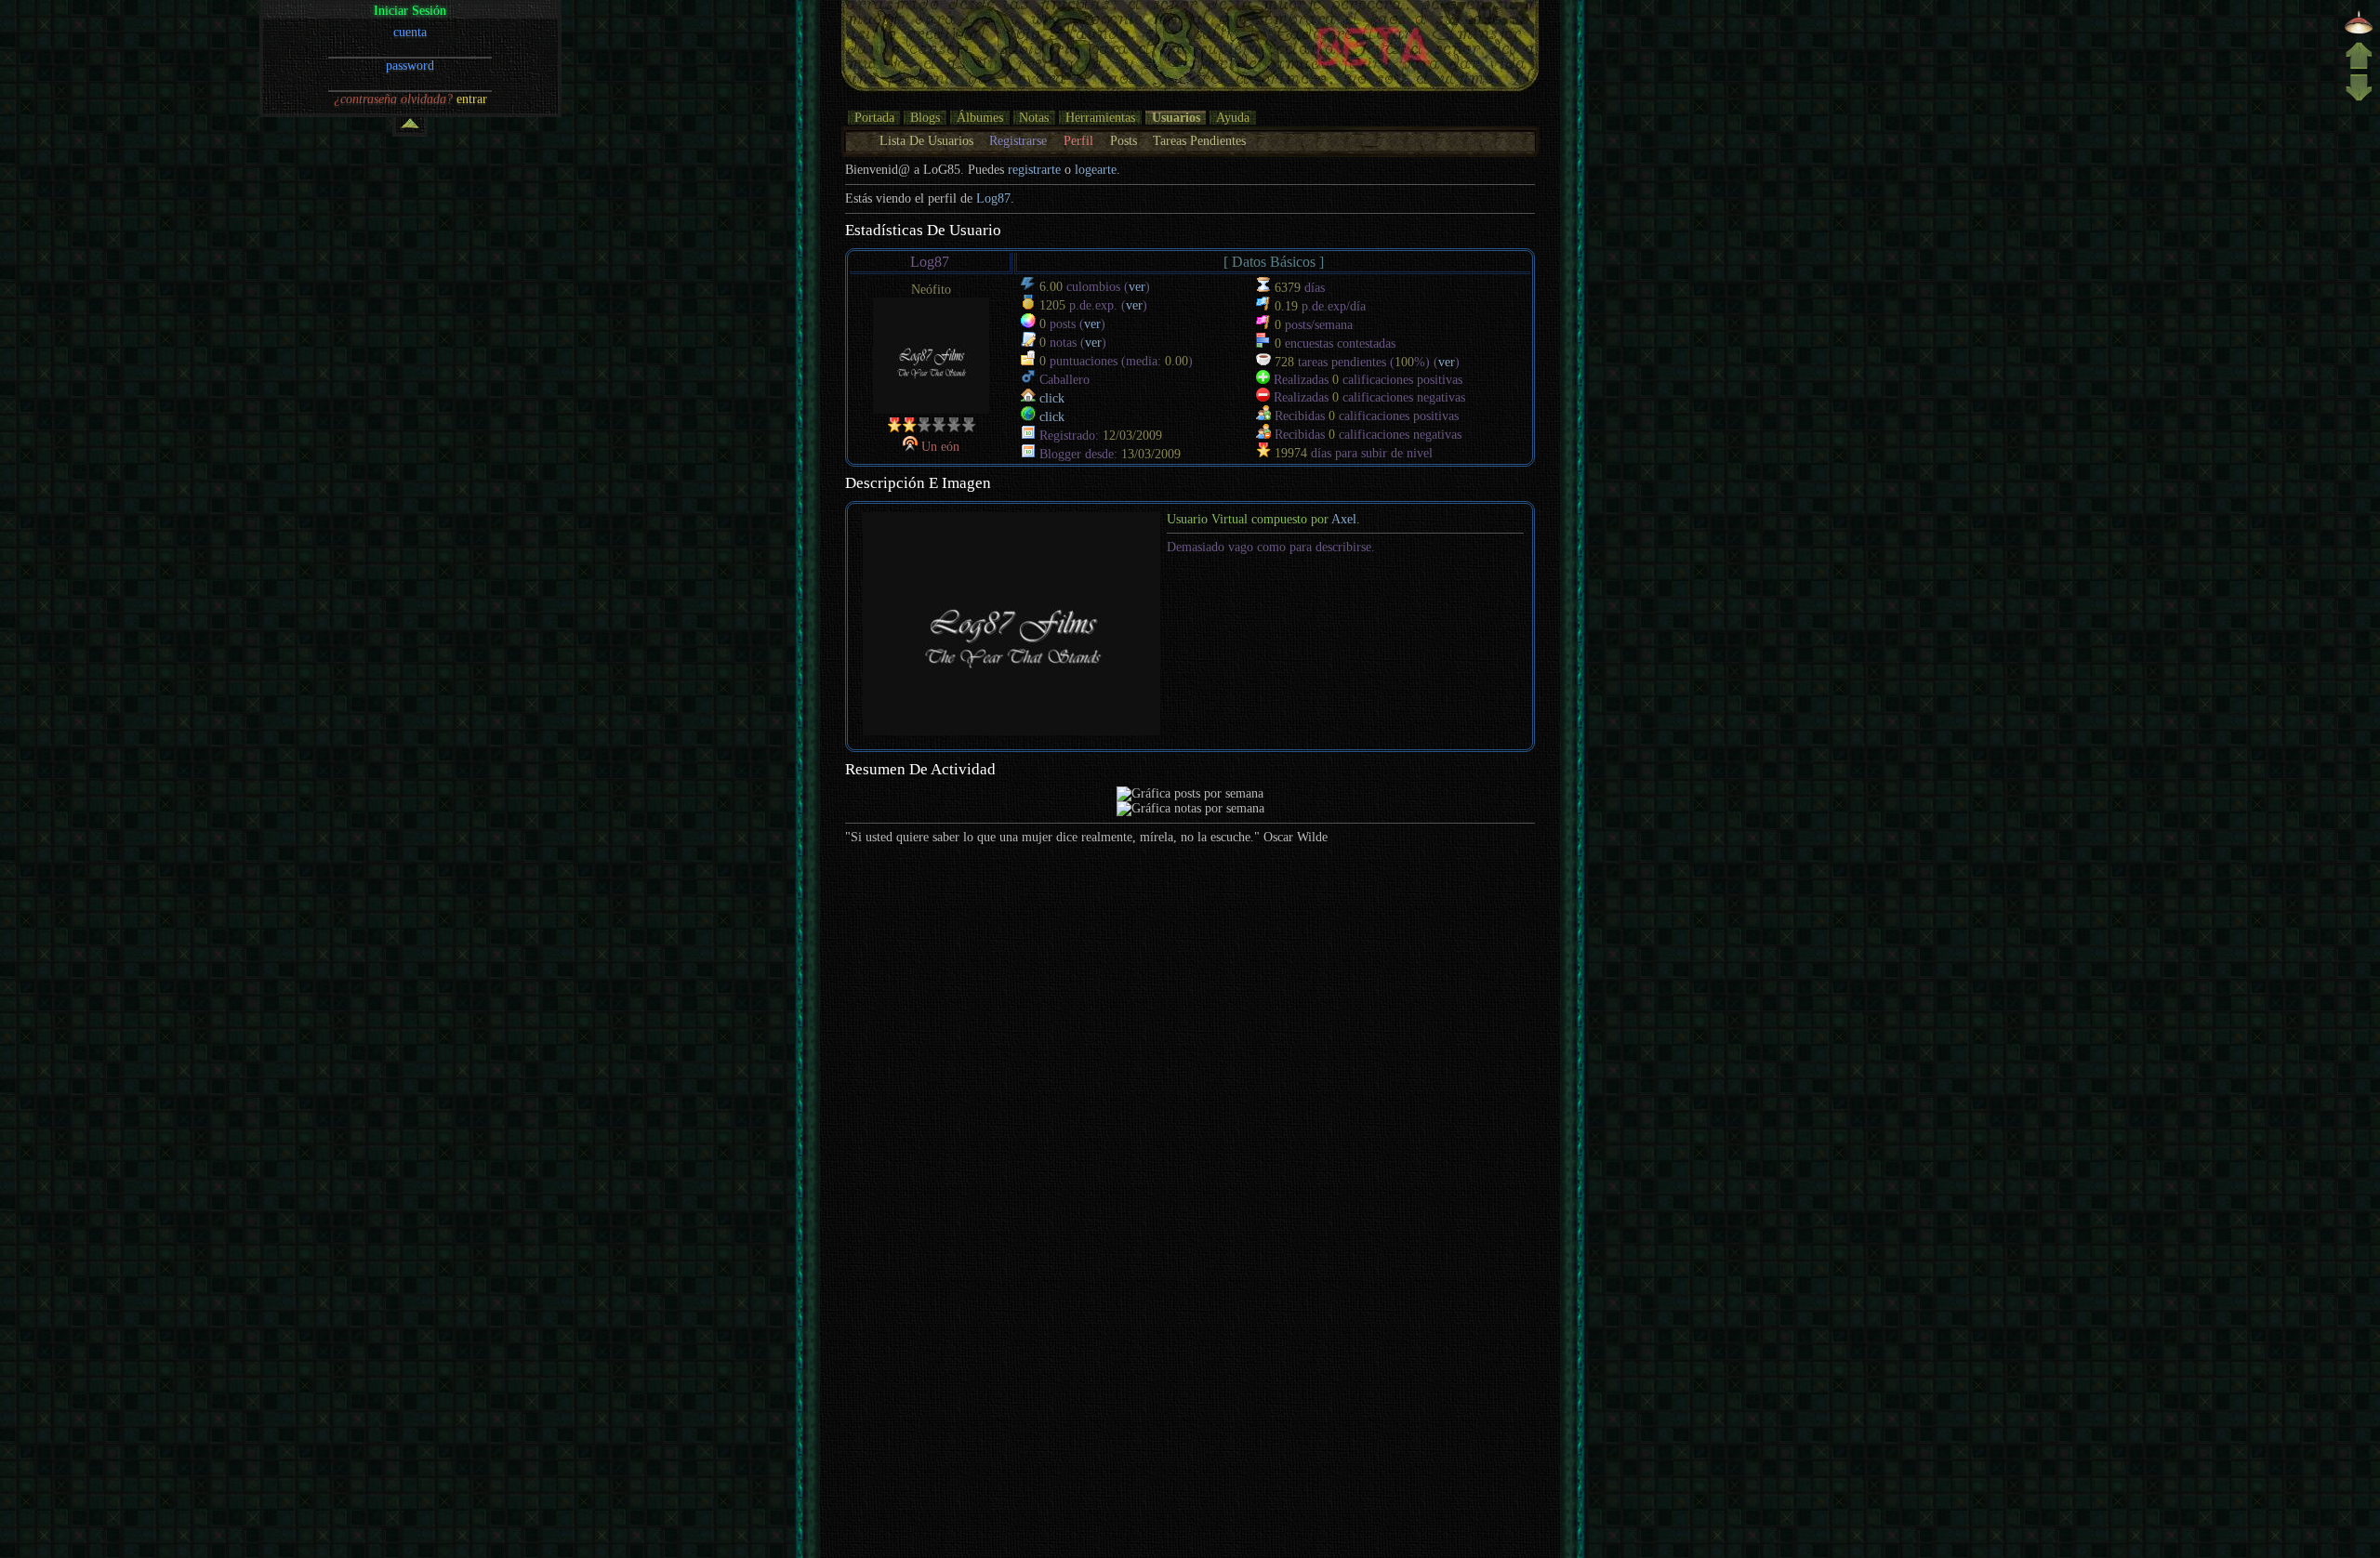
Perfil (1078, 141)
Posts (1124, 141)
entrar (472, 99)
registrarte (1034, 170)
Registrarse (1018, 141)
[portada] (2359, 32)
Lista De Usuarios (926, 141)
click (1052, 398)
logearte (1096, 170)
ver (1137, 287)
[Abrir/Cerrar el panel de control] (410, 127)
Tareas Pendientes (1199, 141)
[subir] (2359, 66)
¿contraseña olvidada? (393, 99)
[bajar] (2359, 99)
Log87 (993, 198)
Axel (1344, 519)
